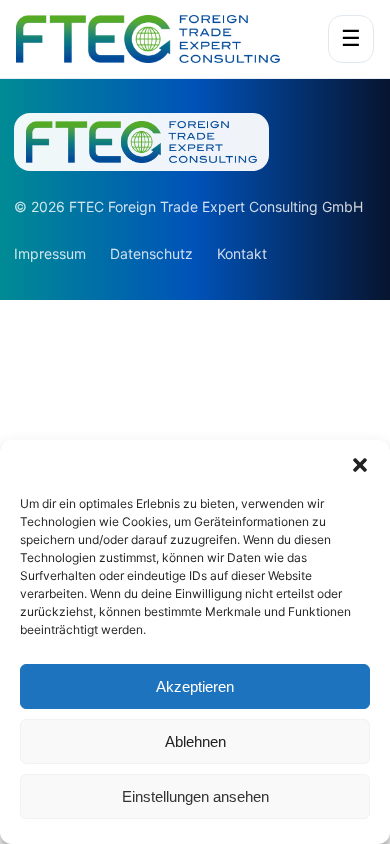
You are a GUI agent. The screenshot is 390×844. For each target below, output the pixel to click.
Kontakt (242, 253)
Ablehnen (195, 741)
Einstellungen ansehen (195, 796)
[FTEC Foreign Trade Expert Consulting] (161, 39)
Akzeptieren (195, 686)
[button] (360, 465)
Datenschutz (151, 253)
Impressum (50, 253)
